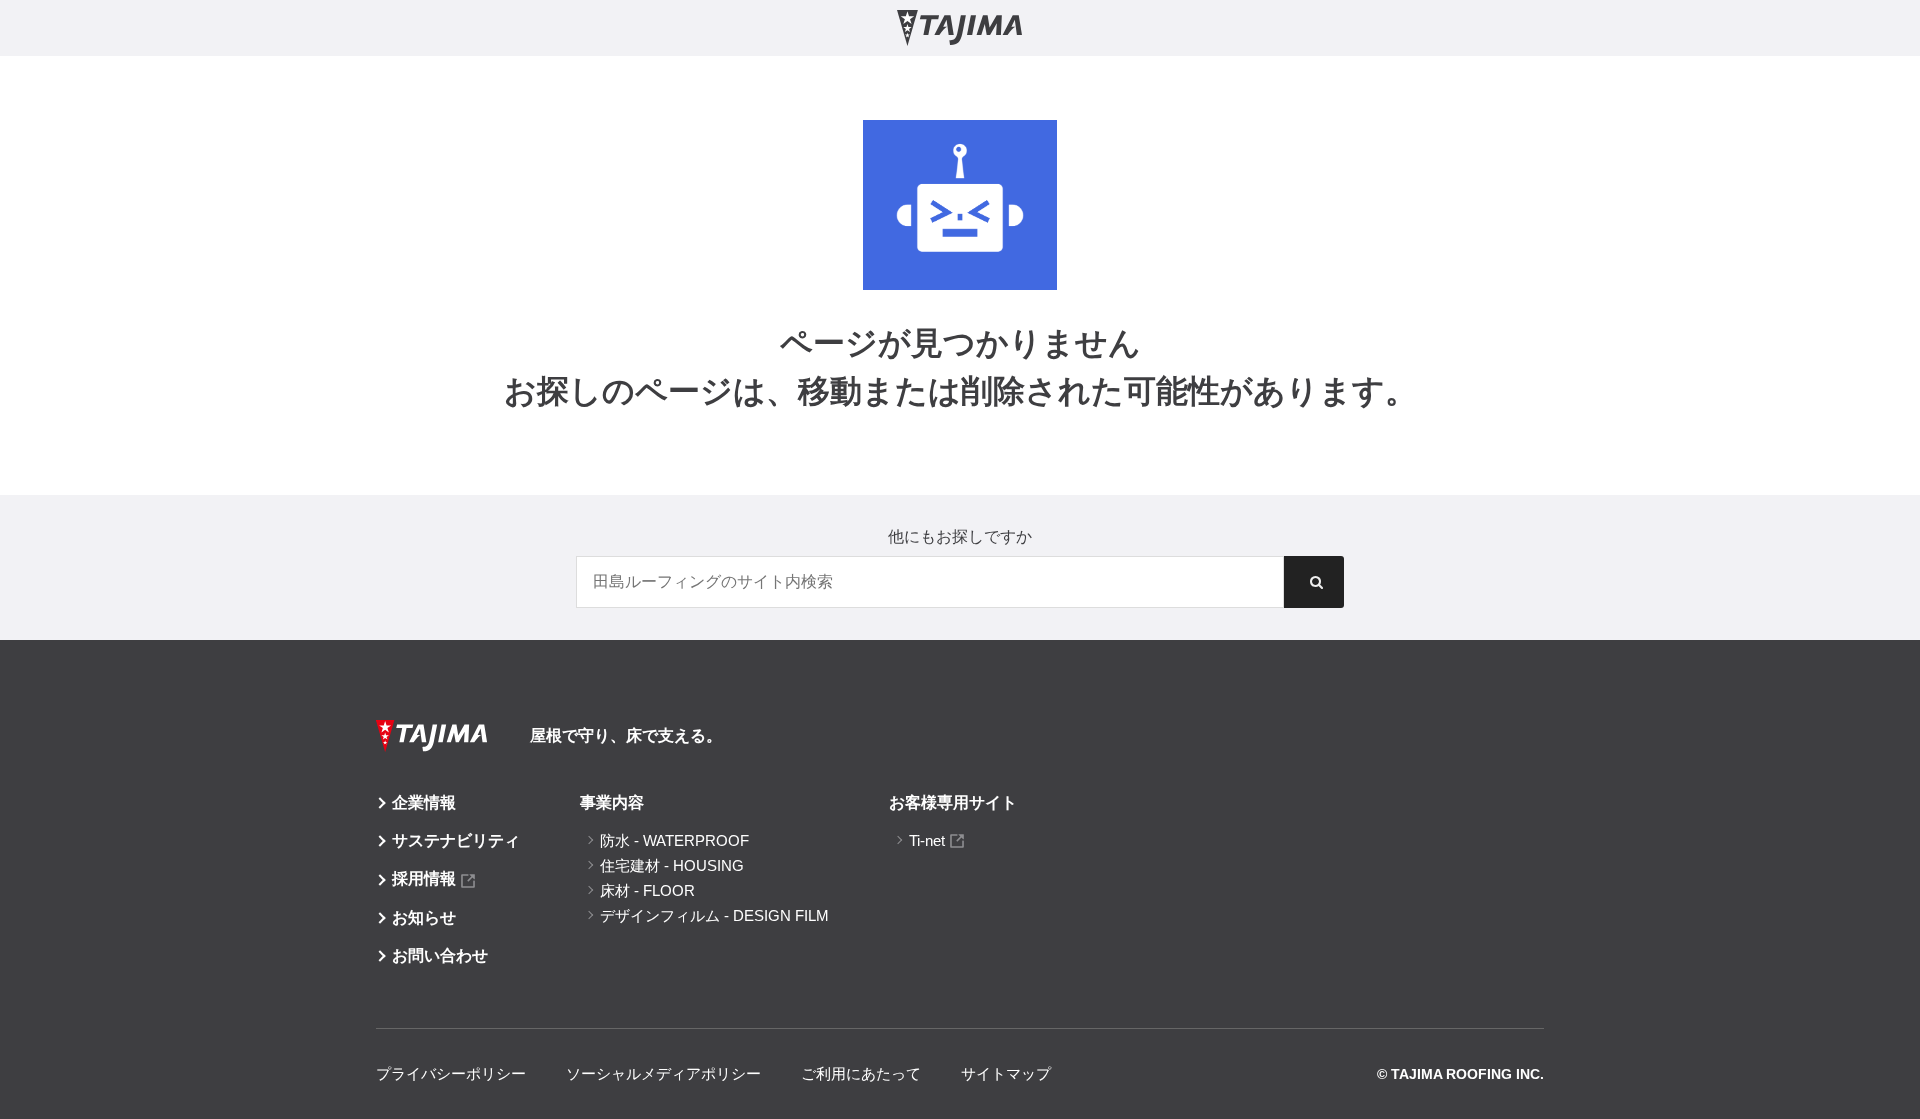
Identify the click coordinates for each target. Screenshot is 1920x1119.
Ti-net (927, 840)
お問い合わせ (440, 955)
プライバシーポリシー (451, 1073)
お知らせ (424, 917)
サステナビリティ (456, 840)
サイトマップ (1006, 1073)
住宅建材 (672, 865)
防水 (674, 840)
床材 (647, 890)
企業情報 (424, 802)
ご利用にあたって (861, 1073)
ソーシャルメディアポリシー (663, 1073)
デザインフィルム (714, 915)
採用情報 (424, 878)
